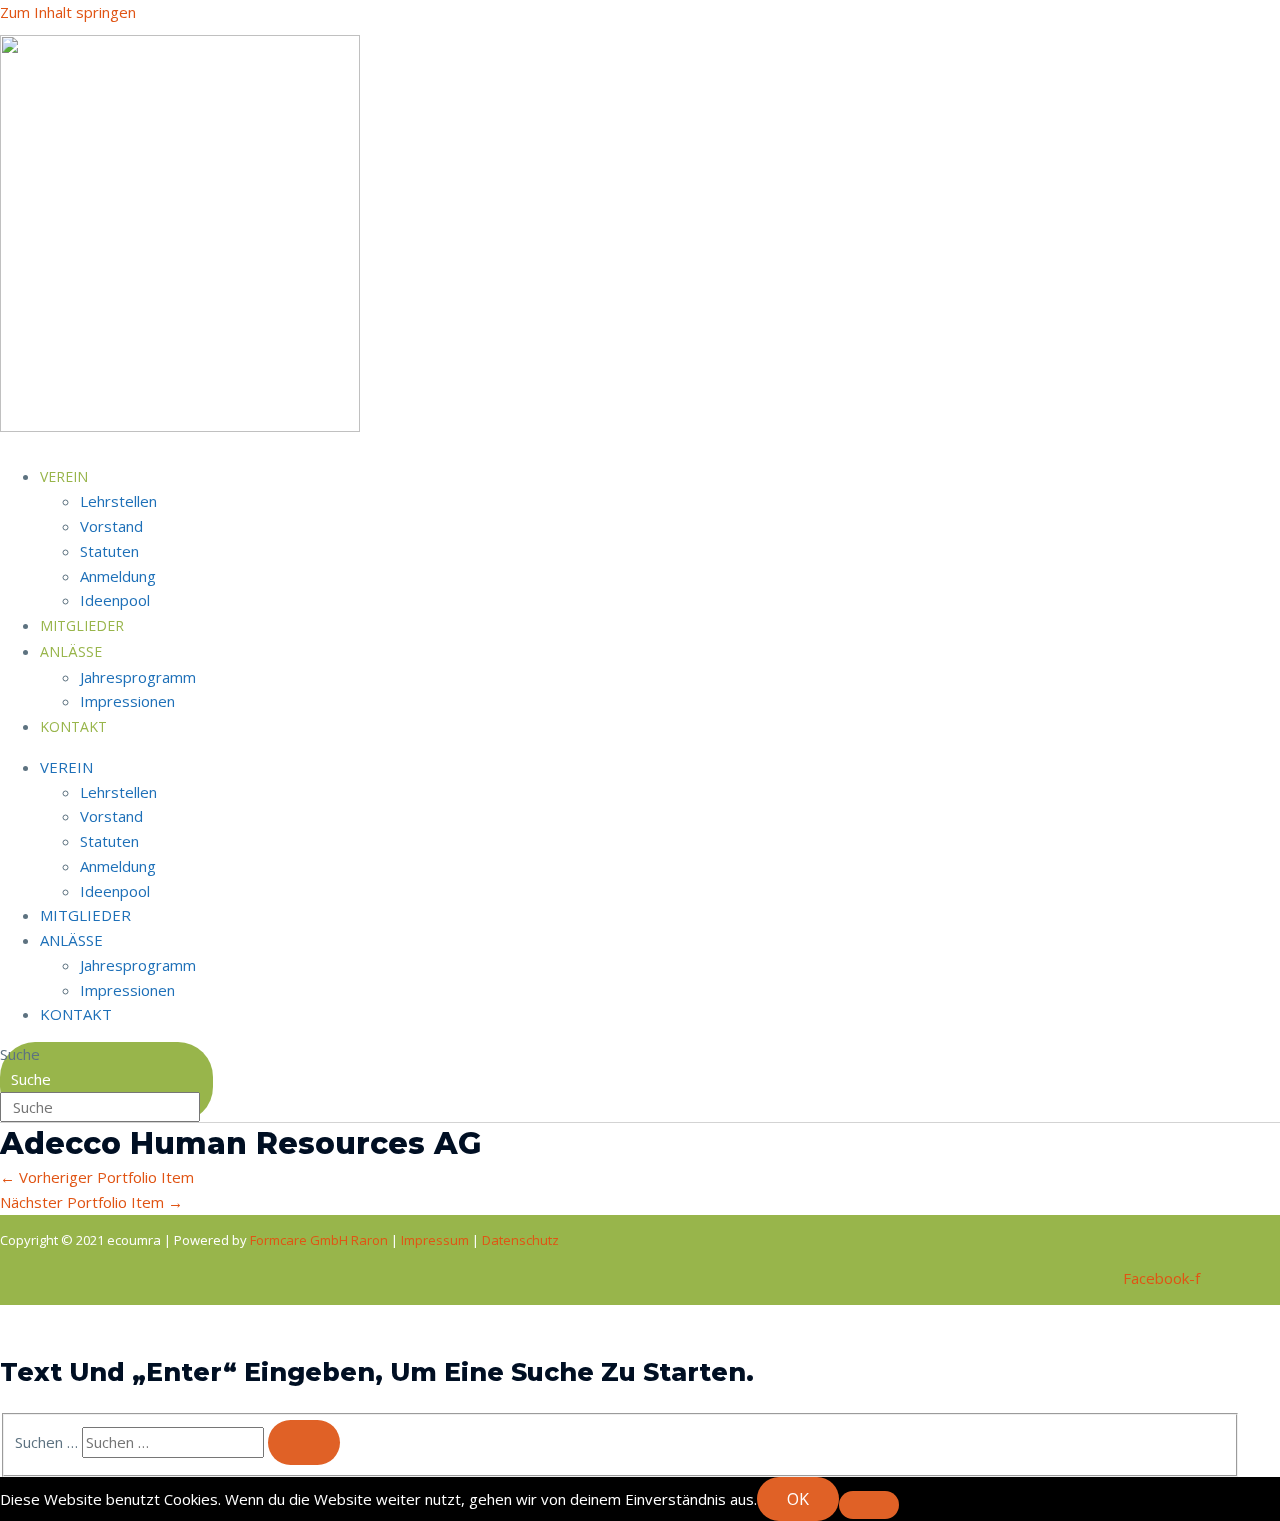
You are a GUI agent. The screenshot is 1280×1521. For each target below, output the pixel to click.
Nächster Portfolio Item (91, 1202)
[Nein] (869, 1505)
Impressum (436, 1240)
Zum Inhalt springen (68, 12)
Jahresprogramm (138, 677)
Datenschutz (520, 1240)
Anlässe (71, 651)
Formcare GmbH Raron (320, 1240)
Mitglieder (85, 915)
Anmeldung (118, 576)
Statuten (109, 551)
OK (798, 1499)
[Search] (304, 1442)
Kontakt (73, 726)
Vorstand (111, 526)
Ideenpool (115, 891)
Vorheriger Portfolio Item (97, 1177)
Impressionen (127, 701)
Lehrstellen (118, 501)
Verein (64, 476)
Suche (20, 1054)
